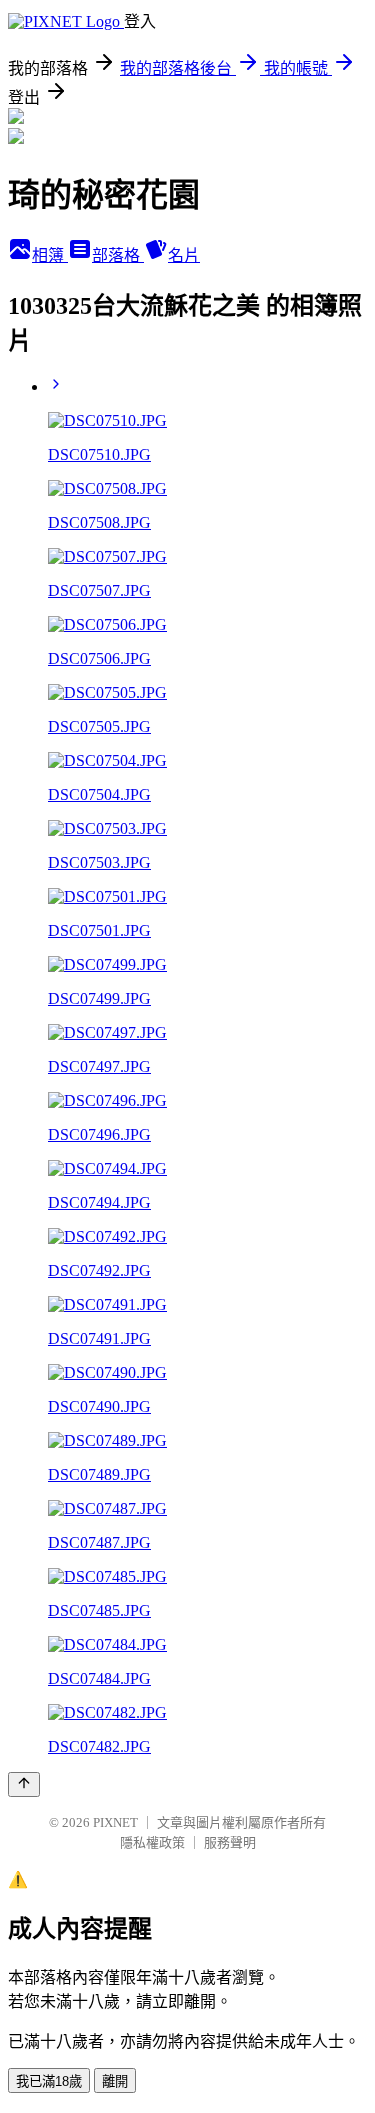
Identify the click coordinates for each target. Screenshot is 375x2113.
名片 (184, 255)
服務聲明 (230, 1842)
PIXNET (115, 1822)
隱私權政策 (152, 1842)
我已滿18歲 (49, 2081)
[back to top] (24, 1784)
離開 (115, 2081)
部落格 (118, 255)
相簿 (50, 255)
